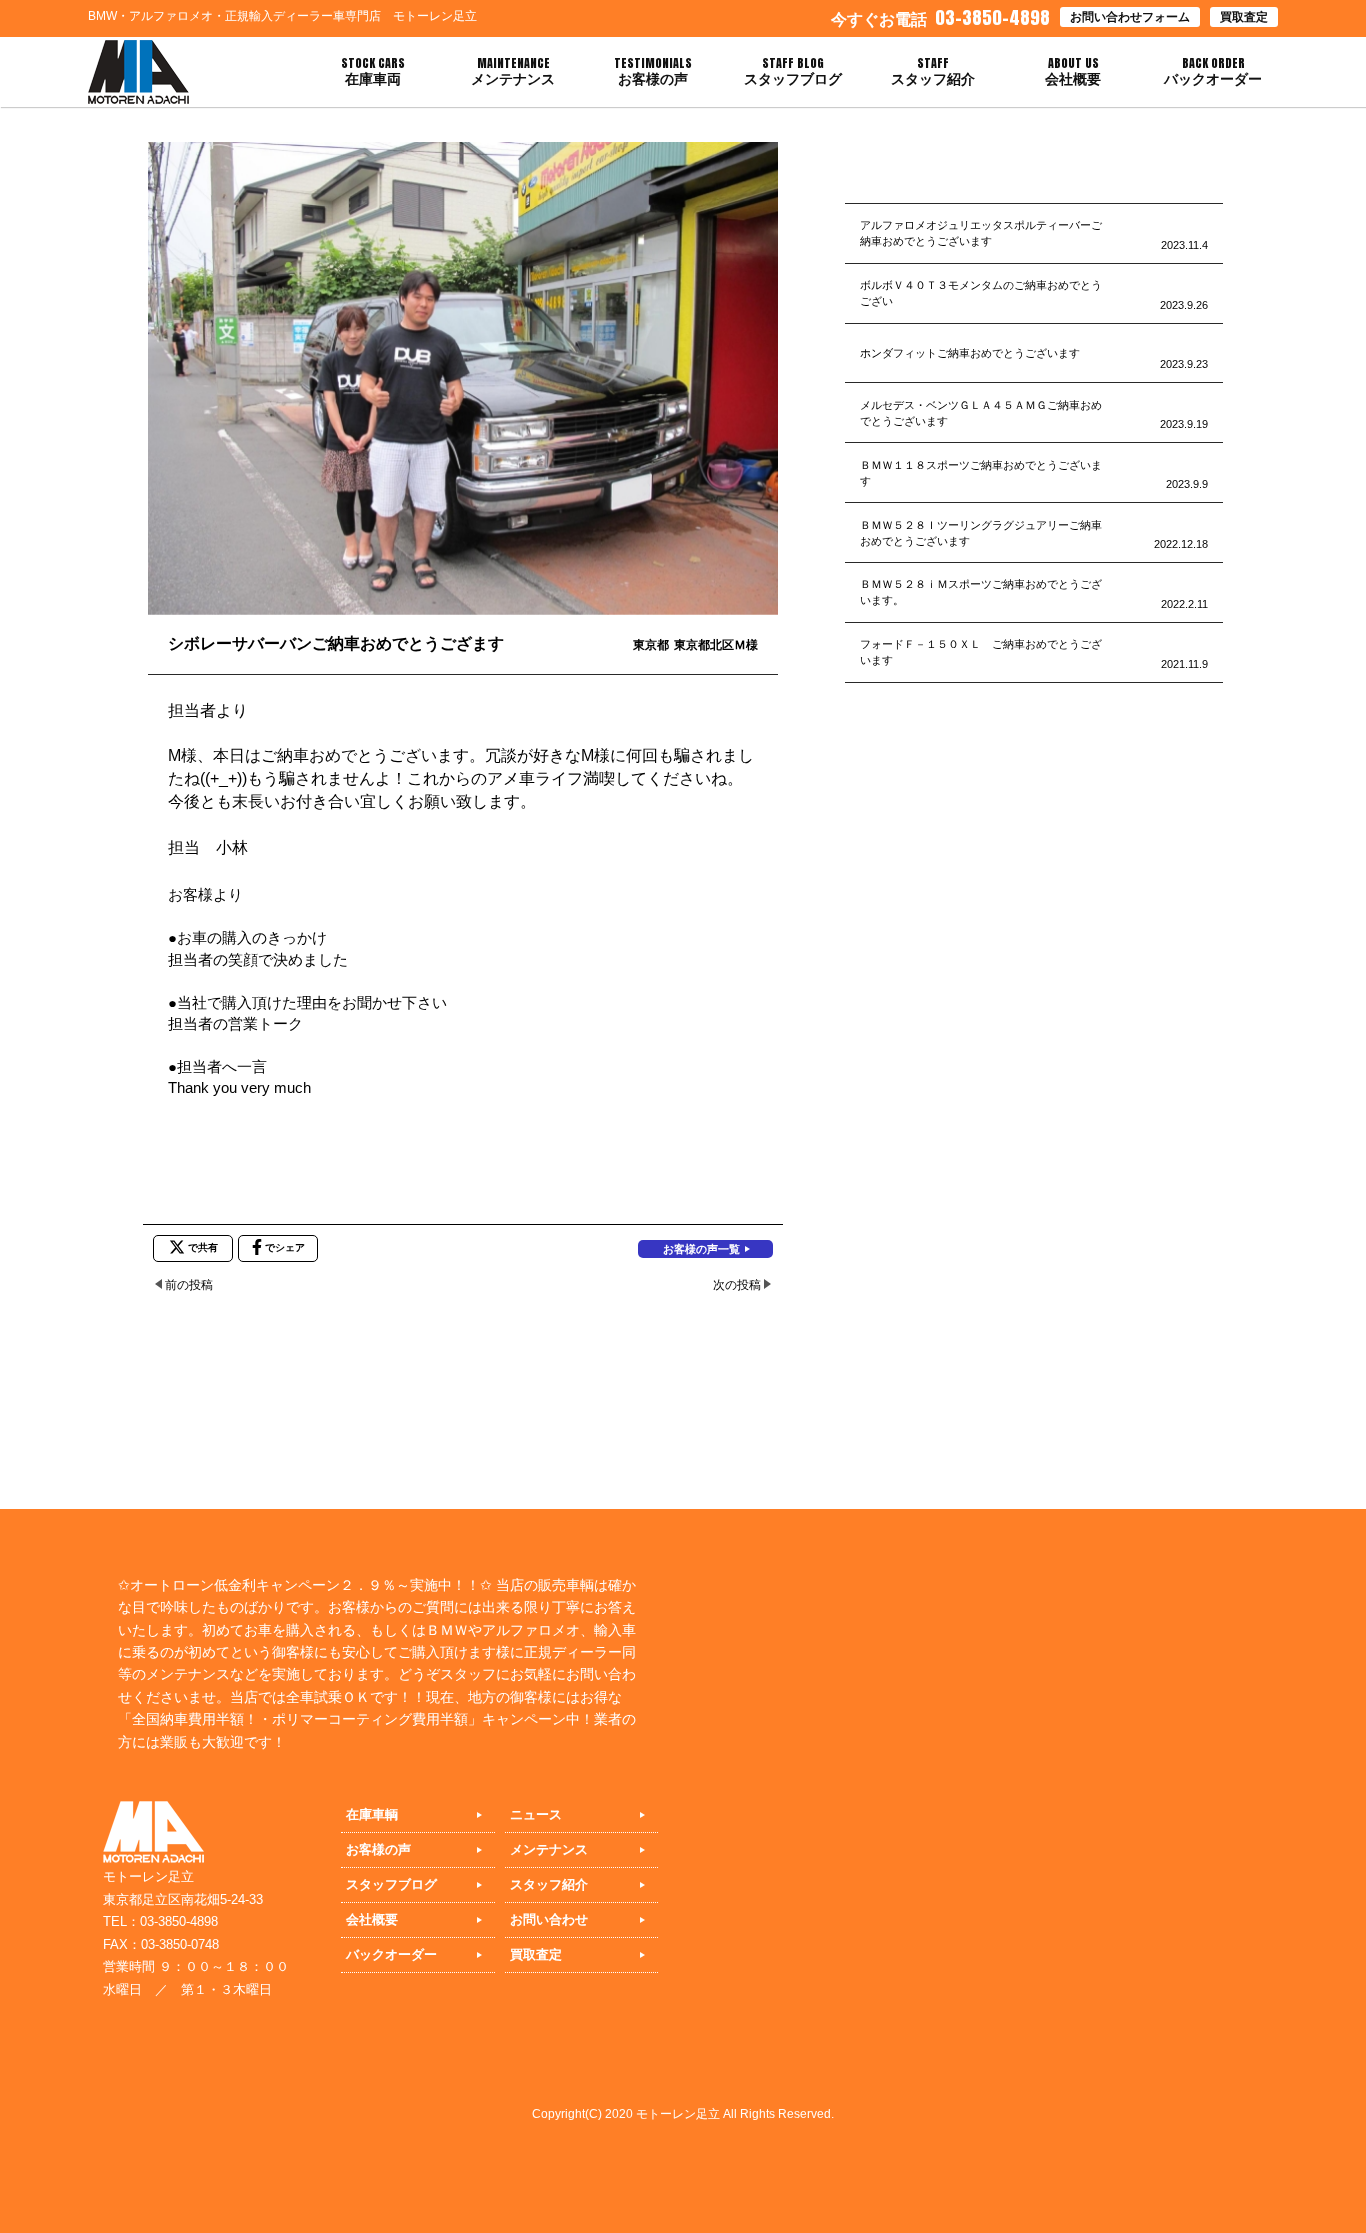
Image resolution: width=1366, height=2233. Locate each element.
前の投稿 (189, 1285)
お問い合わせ (549, 1919)
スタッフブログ (391, 1884)
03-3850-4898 (940, 17)
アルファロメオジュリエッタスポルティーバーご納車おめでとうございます (981, 233)
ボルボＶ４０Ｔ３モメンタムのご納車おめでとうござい (981, 293)
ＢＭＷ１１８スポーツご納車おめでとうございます (981, 473)
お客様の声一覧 (701, 1249)
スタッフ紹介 (549, 1884)
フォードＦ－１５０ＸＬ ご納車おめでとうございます (981, 652)
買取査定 (1244, 17)
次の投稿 (737, 1285)
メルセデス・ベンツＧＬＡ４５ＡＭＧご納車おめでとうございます (981, 413)
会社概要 (372, 1919)
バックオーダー (391, 1954)
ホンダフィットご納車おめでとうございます (970, 353)
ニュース (536, 1814)
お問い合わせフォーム (1130, 17)
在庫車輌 (372, 1814)
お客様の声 (378, 1849)
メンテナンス (549, 1849)
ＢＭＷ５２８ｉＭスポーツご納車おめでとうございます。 (981, 592)
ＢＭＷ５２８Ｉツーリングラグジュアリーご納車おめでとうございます (981, 533)
